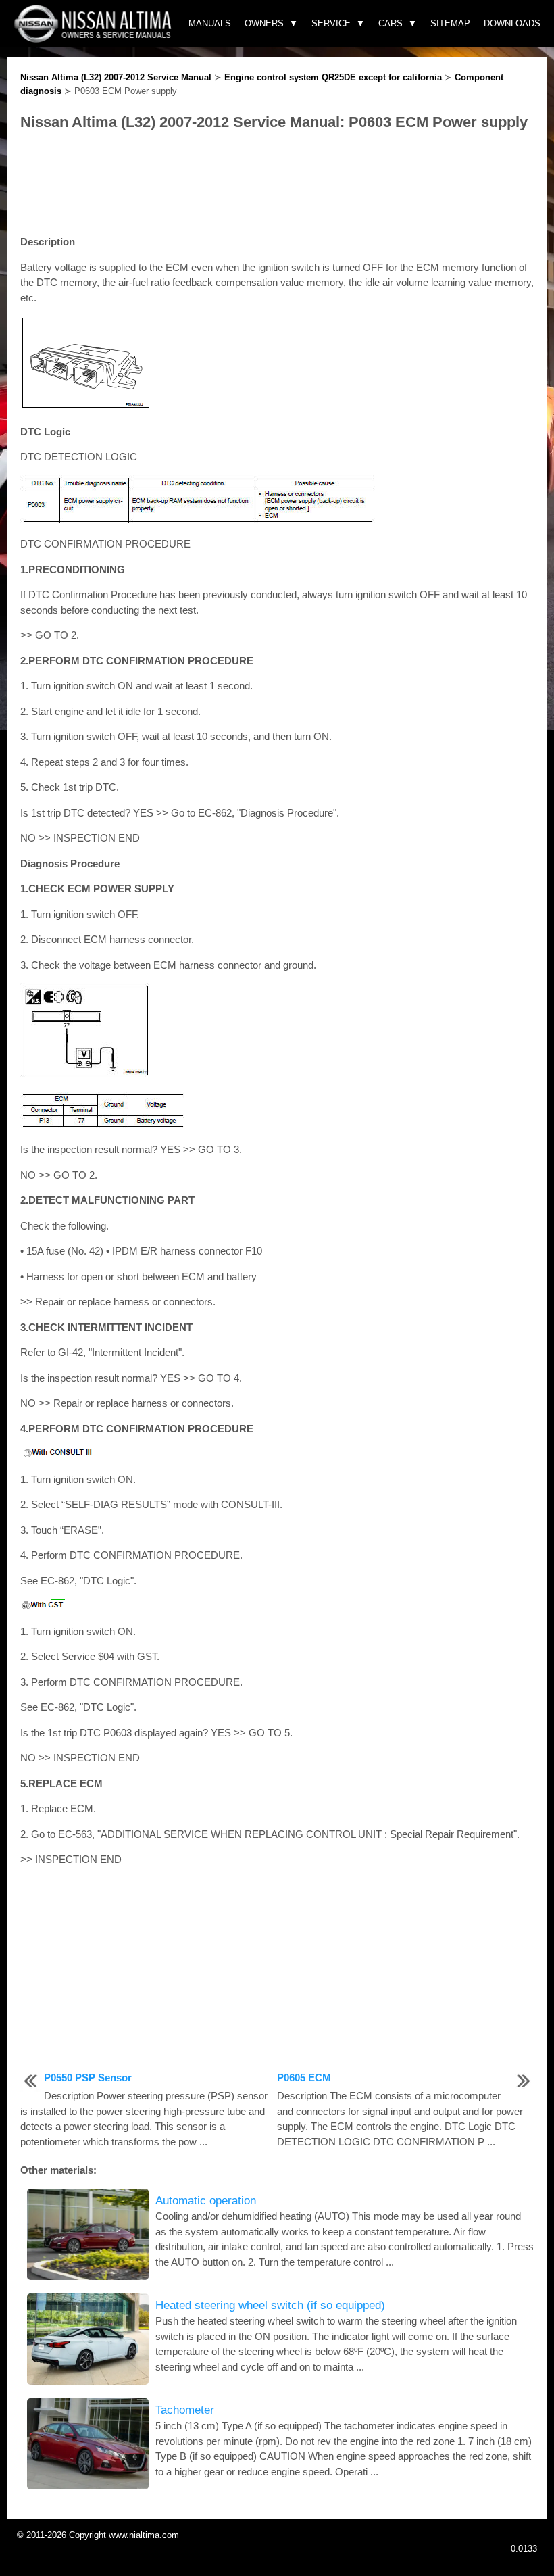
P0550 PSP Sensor (88, 2077)
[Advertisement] (277, 184)
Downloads (512, 23)
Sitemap (450, 23)
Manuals (210, 23)
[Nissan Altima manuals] (94, 39)
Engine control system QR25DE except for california (333, 77)
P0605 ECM (304, 2077)
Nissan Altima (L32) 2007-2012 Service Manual (116, 77)
